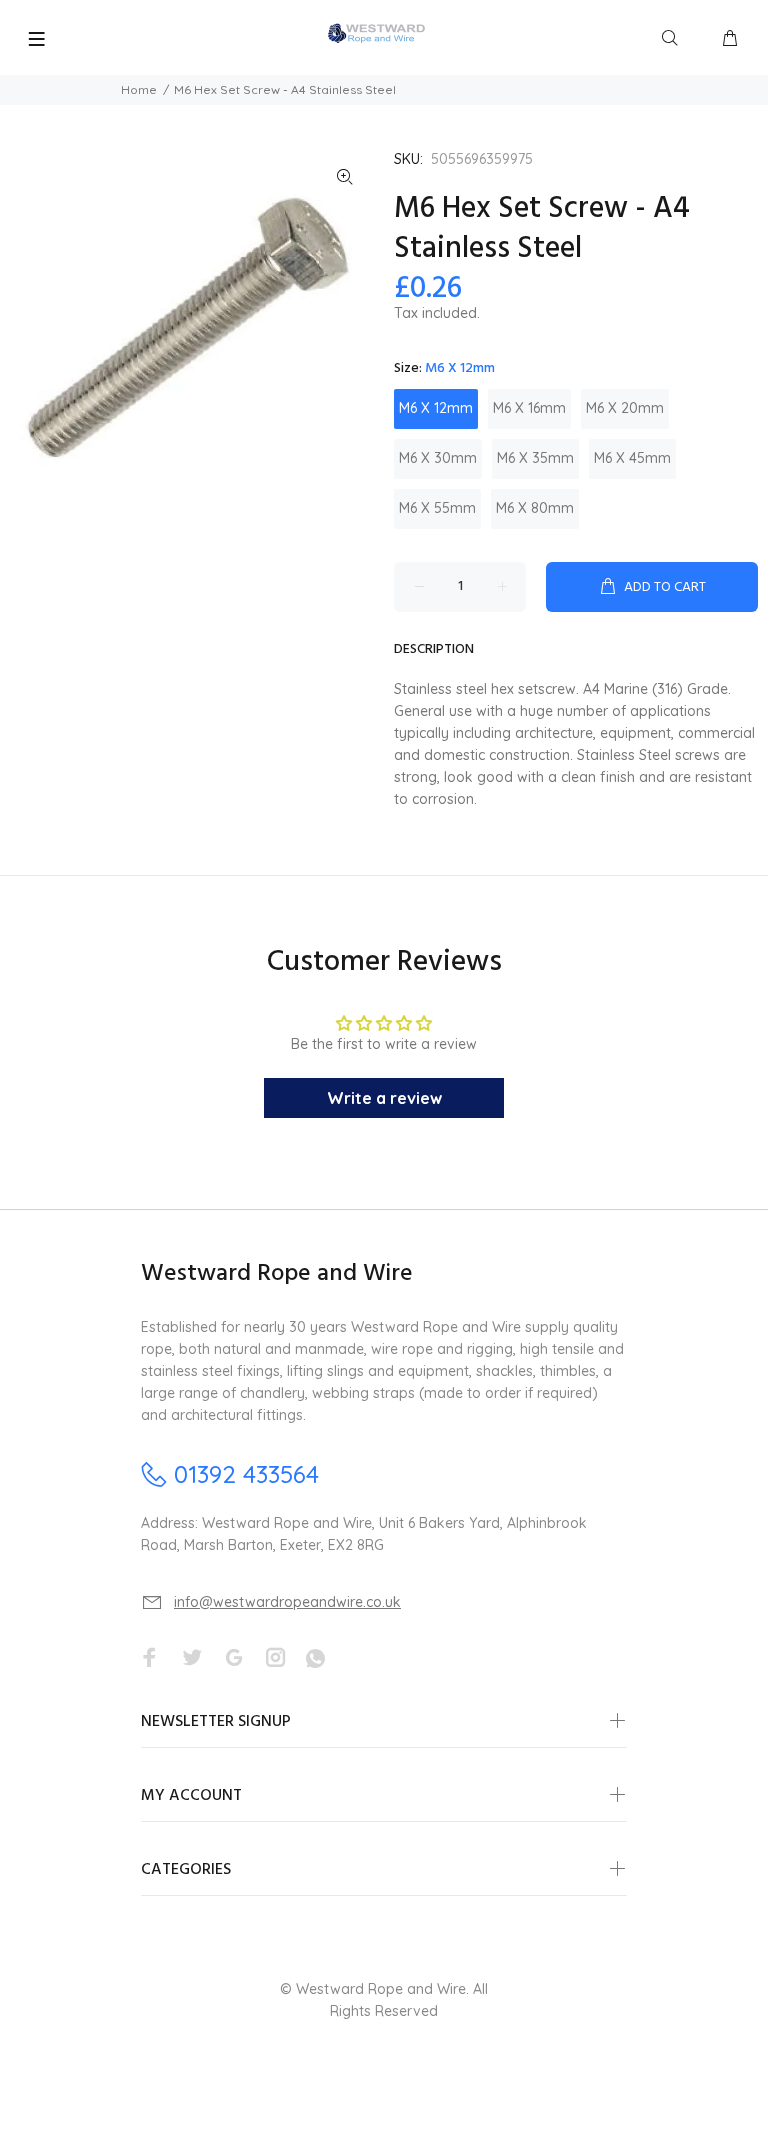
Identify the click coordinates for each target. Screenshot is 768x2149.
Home (139, 89)
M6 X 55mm (437, 508)
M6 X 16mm (529, 408)
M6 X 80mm (535, 508)
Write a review (384, 1098)
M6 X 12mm (436, 408)
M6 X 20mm (625, 408)
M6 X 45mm (632, 458)
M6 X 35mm (535, 458)
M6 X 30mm (438, 458)
